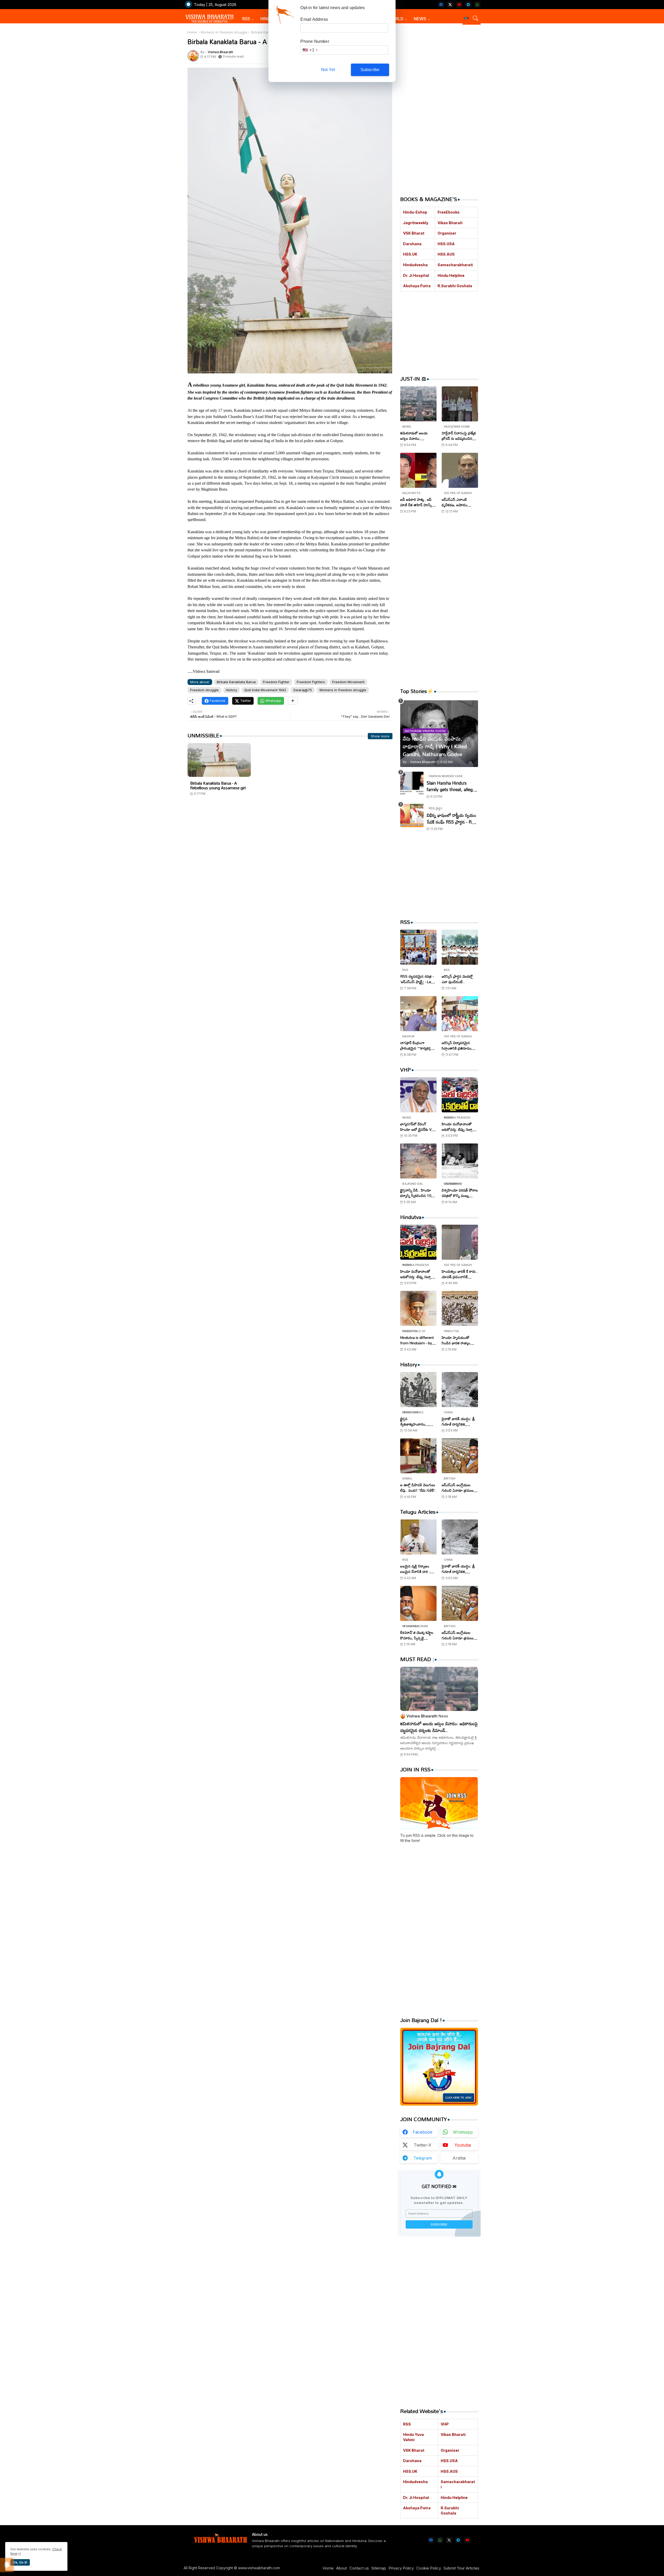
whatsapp (463, 2132)
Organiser (447, 233)
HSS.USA (446, 244)
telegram (423, 2158)
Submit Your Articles (461, 2568)
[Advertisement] (290, 850)
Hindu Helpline (451, 275)
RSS (246, 19)
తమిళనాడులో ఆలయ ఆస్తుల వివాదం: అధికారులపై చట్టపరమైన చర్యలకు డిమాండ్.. (416, 436)
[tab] (248, 19)
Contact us (359, 2568)
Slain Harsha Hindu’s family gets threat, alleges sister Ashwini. (452, 786)
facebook (423, 2132)
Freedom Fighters (311, 682)
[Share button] (293, 701)
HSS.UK (410, 254)
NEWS (420, 19)
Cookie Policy (429, 2568)
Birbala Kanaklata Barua (236, 682)
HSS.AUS (446, 254)
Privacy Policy (401, 2568)
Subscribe (370, 70)
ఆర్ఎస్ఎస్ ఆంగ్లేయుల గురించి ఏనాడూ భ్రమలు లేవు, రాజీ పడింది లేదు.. (458, 1488)
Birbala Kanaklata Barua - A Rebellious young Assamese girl (218, 785)
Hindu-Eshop (415, 212)
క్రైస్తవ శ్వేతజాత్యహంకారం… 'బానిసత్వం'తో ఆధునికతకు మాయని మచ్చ (418, 1421)
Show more (380, 736)
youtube (463, 2145)
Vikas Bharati (450, 223)
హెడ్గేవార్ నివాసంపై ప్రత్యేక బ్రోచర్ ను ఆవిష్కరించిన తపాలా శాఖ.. (459, 436)
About (341, 2568)
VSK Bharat (414, 233)
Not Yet (328, 70)
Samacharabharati (455, 265)
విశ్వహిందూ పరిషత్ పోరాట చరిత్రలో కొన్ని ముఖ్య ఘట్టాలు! (460, 1193)
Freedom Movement (348, 682)
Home (192, 32)
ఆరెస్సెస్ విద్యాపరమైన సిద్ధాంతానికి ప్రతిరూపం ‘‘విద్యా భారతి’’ (457, 1045)
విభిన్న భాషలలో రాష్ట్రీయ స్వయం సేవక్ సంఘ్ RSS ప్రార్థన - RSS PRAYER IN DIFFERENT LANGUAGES (452, 818)
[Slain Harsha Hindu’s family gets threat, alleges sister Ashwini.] (412, 783)
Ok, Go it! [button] (20, 2562)
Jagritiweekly (416, 223)
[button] (466, 18)
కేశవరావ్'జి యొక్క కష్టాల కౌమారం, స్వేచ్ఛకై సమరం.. (417, 1635)
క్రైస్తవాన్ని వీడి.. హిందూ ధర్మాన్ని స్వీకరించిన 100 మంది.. (417, 1193)
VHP (445, 2424)
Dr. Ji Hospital (416, 275)
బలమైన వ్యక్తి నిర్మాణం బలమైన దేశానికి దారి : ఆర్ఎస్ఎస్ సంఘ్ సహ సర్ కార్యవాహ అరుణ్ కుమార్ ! (418, 1569)
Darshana (412, 244)
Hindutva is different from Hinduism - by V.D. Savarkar (417, 1340)
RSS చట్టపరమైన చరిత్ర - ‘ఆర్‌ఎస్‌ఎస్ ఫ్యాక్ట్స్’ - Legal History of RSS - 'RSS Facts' (418, 979)
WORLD (396, 19)
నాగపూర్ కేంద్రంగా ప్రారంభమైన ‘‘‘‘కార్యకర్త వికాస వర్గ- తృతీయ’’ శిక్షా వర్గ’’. (417, 1045)
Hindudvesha (415, 265)
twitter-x (423, 2145)
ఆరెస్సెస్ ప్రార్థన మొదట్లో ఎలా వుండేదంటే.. (457, 979)
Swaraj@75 (303, 690)
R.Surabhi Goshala (455, 286)
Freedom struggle (204, 690)
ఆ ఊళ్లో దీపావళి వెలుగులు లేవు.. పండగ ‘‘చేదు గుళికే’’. (418, 1488)
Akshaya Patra (417, 286)
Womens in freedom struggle (224, 32)
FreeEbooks (449, 212)
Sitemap (379, 2568)
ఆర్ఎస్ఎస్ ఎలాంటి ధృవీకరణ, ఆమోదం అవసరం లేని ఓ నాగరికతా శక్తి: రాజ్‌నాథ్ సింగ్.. (459, 502)
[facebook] (441, 5)
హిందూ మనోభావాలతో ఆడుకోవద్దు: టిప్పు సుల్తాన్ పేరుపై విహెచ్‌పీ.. (458, 1127)
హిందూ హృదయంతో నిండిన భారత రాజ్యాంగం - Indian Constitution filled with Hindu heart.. (459, 1340)
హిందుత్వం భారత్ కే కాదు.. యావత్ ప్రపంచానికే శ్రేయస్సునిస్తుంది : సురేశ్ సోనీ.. (460, 1274)
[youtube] (459, 5)
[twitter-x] (450, 5)
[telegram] (468, 5)
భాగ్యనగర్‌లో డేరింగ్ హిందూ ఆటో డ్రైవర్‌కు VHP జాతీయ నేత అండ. (418, 1127)
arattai (459, 2158)
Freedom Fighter (276, 682)
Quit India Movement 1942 (265, 690)
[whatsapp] (477, 5)
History (231, 690)
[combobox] (310, 50)
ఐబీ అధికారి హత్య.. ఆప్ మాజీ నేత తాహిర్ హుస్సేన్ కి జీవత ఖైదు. (417, 502)
